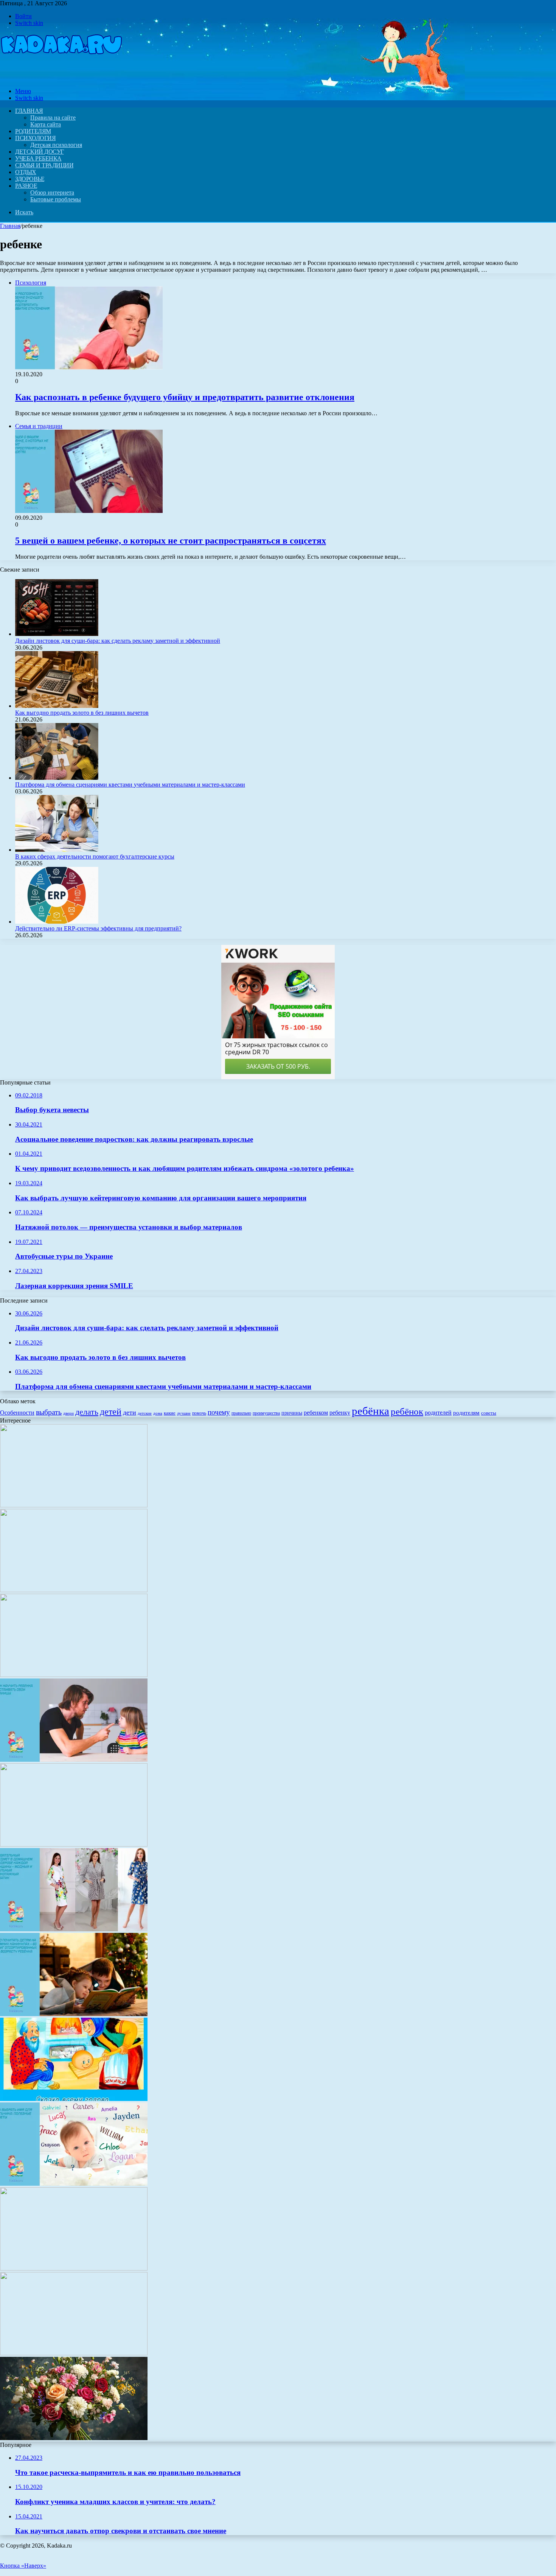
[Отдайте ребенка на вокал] (74, 1844)
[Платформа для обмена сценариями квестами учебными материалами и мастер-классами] (57, 778)
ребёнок (407, 1411)
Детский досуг (40, 152)
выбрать (49, 1412)
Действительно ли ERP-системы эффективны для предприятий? (98, 928)
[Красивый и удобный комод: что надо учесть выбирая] (74, 1675)
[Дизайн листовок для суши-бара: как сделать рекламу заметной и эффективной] (57, 634)
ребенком (316, 1413)
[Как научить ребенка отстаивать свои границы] (74, 1760)
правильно (241, 1413)
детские (145, 1413)
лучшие (184, 1413)
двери (68, 1413)
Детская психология (56, 145)
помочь (199, 1413)
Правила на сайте (53, 118)
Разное (26, 186)
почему (219, 1412)
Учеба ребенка (38, 158)
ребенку (340, 1413)
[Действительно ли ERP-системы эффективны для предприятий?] (57, 922)
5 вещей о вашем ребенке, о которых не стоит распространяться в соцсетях (171, 541)
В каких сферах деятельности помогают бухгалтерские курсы (95, 856)
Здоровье (30, 179)
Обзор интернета (52, 192)
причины (292, 1413)
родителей (438, 1413)
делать (87, 1412)
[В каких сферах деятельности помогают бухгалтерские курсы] (57, 850)
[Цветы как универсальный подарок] (74, 2438)
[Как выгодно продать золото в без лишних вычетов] (57, 706)
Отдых (26, 172)
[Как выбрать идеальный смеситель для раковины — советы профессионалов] (74, 1590)
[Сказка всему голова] (74, 2099)
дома (158, 1413)
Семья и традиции (44, 165)
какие (170, 1413)
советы (489, 1413)
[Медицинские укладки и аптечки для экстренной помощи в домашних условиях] (74, 2268)
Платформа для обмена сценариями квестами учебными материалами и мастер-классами (130, 785)
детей (111, 1411)
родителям (466, 1413)
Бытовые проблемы (56, 199)
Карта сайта (46, 124)
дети (130, 1412)
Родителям (33, 131)
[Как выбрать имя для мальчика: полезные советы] (74, 2184)
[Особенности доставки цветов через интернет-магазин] (74, 2353)
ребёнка (370, 1411)
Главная (10, 226)
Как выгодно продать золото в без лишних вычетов (82, 713)
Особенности (17, 1413)
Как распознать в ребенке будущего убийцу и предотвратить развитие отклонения (185, 397)
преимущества (266, 1413)
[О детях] (61, 78)
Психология (35, 138)
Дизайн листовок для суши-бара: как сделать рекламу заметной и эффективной (118, 641)
